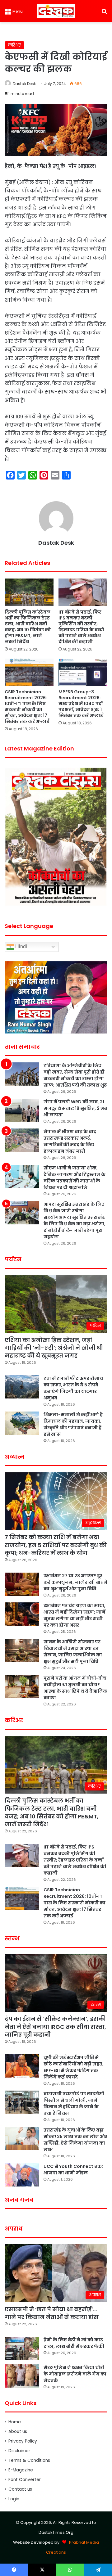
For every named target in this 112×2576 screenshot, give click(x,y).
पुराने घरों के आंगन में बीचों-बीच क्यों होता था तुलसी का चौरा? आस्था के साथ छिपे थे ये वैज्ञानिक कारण (75, 1688)
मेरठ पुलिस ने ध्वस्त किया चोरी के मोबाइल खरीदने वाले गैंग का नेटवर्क (75, 2374)
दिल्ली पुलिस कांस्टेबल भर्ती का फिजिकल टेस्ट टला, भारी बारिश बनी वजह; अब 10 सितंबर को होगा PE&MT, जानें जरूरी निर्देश (28, 627)
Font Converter (25, 2480)
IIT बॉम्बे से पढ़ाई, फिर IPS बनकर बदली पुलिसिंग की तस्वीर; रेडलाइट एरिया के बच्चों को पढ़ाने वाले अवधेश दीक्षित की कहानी (81, 627)
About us (18, 2432)
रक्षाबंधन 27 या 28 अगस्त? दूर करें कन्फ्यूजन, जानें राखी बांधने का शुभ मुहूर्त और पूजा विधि (75, 1582)
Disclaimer (19, 2451)
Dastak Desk (24, 84)
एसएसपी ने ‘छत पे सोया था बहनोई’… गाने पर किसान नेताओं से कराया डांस (52, 2313)
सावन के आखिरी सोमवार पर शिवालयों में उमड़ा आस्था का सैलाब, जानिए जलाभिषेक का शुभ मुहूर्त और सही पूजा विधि (73, 1652)
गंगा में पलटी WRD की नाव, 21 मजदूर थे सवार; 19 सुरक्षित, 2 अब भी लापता (75, 1108)
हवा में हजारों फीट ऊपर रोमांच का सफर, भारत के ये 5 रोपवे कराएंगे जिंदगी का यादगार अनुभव (73, 1388)
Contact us (20, 2489)
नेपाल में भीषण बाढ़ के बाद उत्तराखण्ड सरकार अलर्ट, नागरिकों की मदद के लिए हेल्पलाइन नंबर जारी (70, 1141)
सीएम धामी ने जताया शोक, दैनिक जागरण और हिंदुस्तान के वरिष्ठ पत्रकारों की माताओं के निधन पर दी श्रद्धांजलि (75, 1178)
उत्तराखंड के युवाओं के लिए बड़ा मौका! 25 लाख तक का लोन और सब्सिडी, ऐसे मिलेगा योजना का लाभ (75, 2140)
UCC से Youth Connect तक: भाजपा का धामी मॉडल (73, 2170)
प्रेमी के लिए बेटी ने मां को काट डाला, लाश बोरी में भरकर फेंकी (74, 2343)
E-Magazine (21, 2470)
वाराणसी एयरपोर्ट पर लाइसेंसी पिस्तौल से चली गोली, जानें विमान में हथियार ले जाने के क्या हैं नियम (74, 2103)
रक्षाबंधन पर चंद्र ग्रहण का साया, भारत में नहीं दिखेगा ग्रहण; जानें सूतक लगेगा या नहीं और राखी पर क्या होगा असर (75, 1615)
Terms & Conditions (29, 2460)
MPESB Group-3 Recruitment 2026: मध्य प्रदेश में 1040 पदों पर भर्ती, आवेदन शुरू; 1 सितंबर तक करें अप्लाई (81, 704)
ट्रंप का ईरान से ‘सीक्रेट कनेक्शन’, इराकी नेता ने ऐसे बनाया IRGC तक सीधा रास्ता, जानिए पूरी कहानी (55, 2027)
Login (14, 2499)
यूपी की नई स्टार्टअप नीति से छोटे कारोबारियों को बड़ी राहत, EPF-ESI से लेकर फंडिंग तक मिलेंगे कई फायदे (74, 2067)
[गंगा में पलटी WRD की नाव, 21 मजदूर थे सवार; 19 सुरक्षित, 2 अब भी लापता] (22, 1110)
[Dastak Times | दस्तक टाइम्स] (56, 11)
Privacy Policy (23, 2441)
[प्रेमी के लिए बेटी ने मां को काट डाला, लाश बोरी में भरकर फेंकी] (22, 2348)
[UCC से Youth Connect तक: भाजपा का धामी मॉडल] (22, 2175)
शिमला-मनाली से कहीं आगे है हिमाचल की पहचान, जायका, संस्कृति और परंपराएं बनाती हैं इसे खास (73, 1424)
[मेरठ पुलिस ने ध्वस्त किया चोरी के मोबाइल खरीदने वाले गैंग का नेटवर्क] (22, 2376)
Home (15, 2422)
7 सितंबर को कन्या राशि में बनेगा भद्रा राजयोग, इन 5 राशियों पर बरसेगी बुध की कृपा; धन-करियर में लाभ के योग (56, 1545)
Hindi (21, 946)
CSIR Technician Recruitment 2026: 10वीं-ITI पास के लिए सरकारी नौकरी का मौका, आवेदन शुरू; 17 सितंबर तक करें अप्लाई (27, 707)
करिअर (14, 45)
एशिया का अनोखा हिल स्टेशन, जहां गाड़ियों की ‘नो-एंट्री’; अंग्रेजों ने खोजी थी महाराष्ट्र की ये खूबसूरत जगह (54, 1348)
